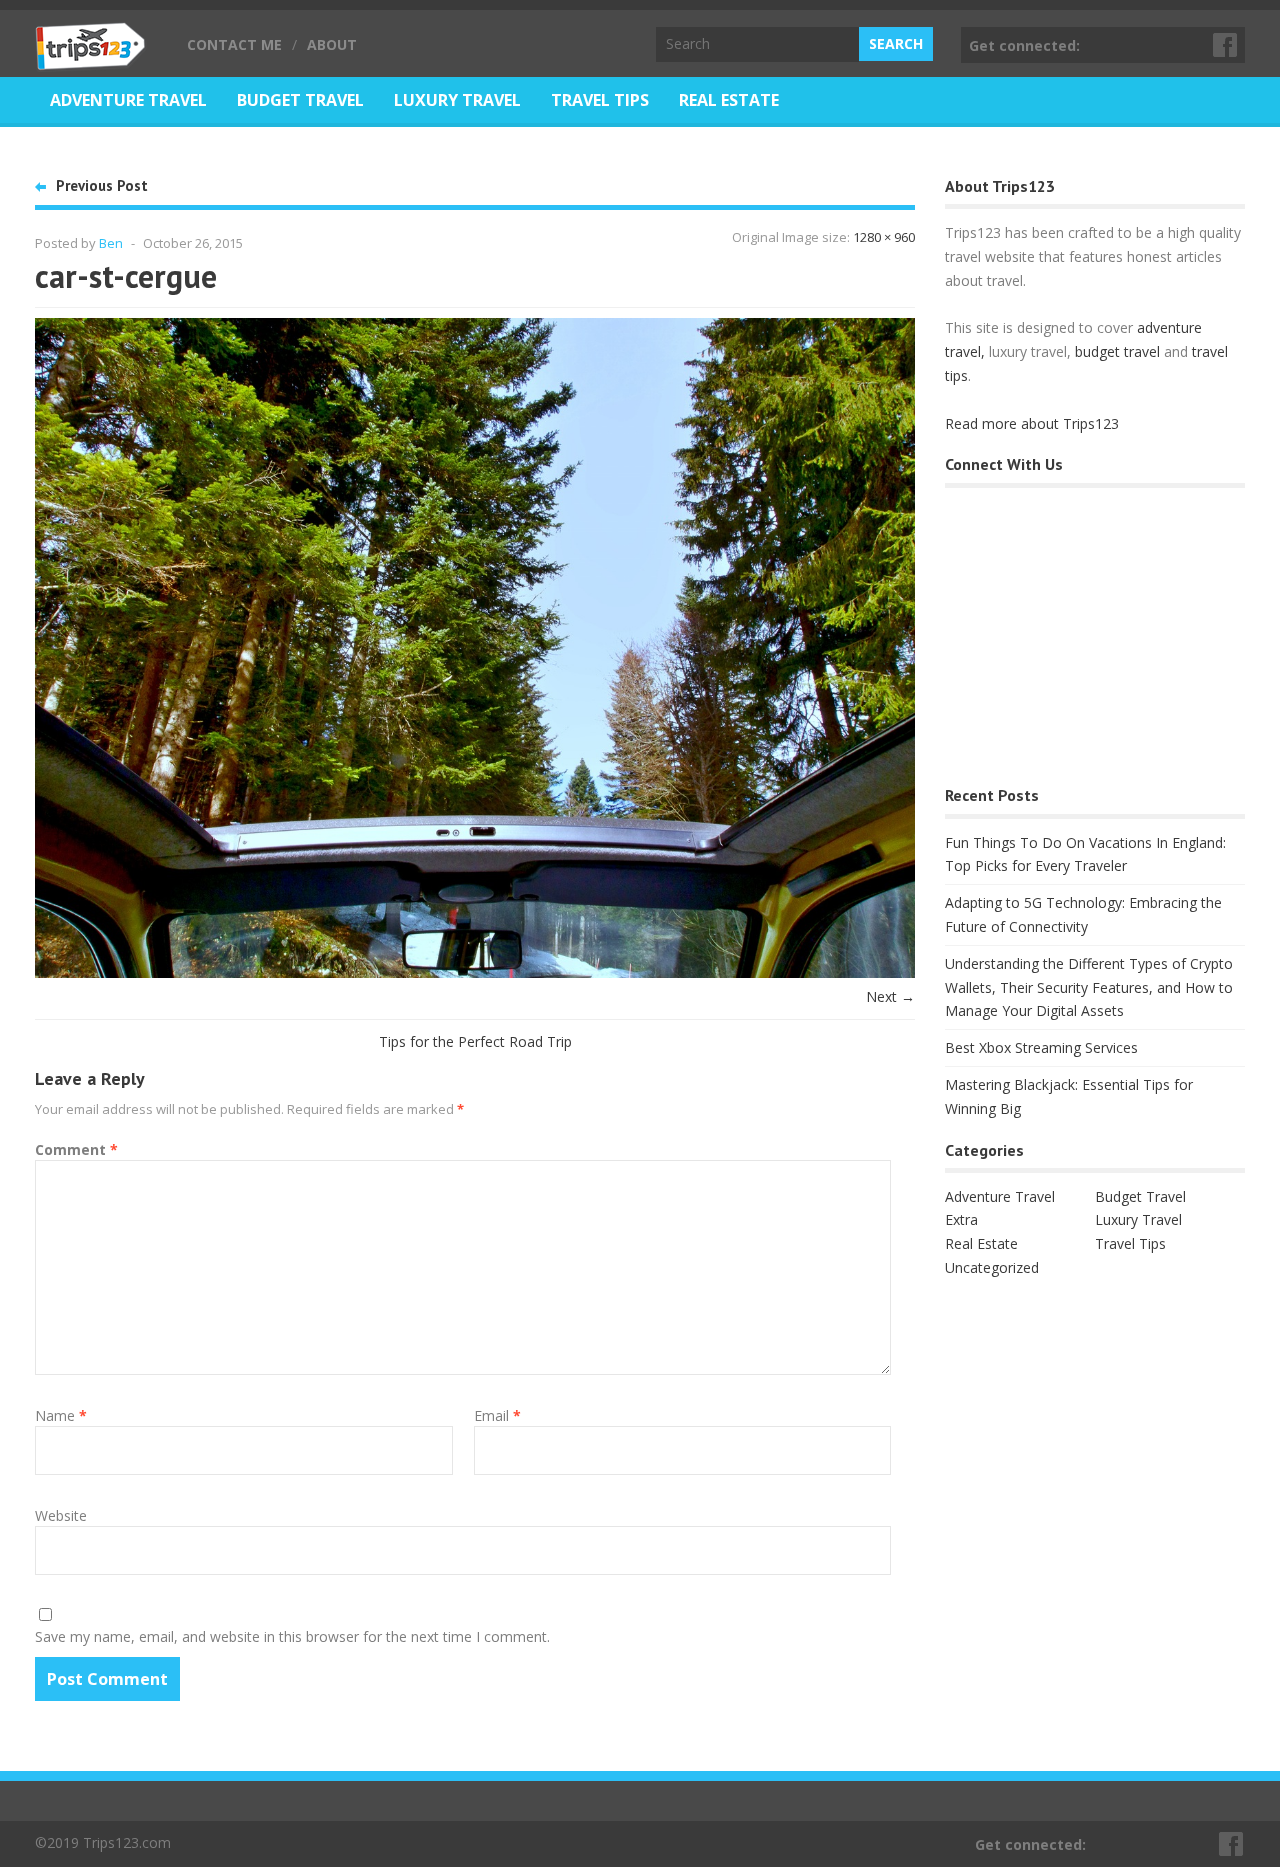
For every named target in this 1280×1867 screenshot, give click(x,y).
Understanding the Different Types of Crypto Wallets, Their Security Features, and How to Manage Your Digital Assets (1089, 987)
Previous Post (102, 185)
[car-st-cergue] (475, 972)
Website (61, 1515)
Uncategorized (992, 1267)
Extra (961, 1219)
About (332, 44)
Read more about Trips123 (1032, 423)
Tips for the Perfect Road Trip (475, 1041)
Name (61, 1415)
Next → (890, 996)
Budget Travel (300, 100)
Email (497, 1415)
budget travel (1117, 351)
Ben (111, 243)
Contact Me (234, 44)
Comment (76, 1149)
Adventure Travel (128, 100)
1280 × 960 (884, 237)
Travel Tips (600, 100)
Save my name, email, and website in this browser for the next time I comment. (292, 1636)
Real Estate (729, 100)
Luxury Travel (457, 100)
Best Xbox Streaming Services (1041, 1047)
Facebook (1226, 45)
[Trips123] (91, 60)
